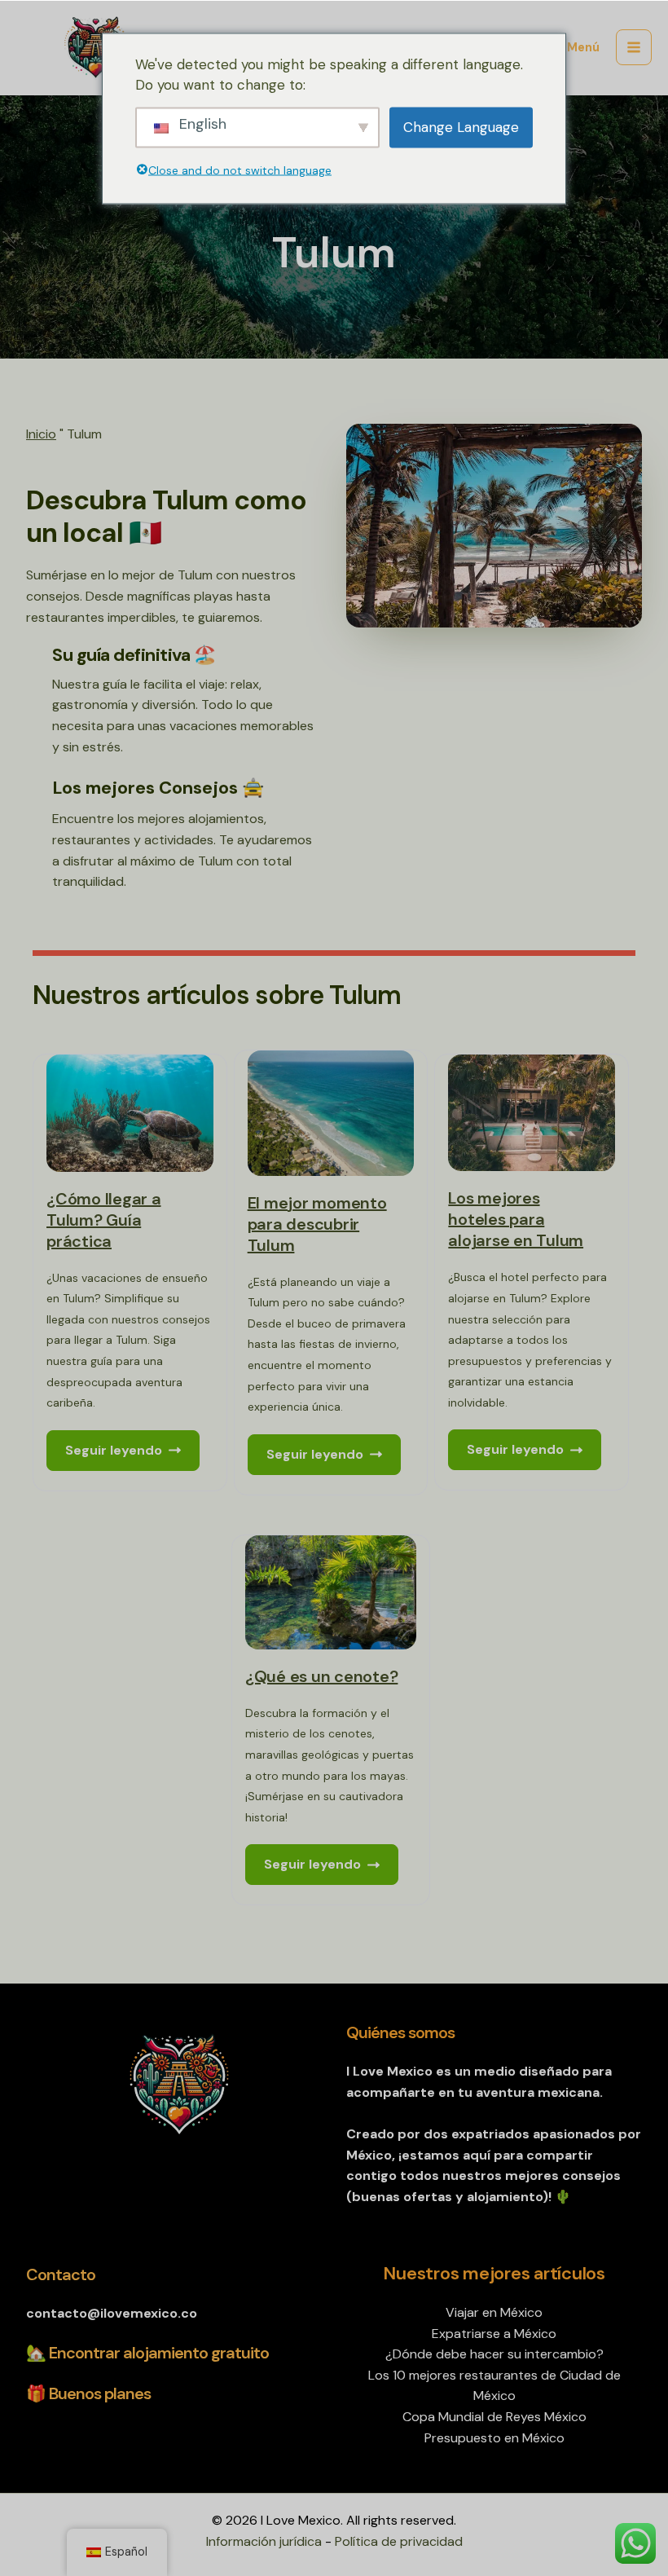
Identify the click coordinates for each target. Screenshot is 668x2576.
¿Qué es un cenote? (322, 1676)
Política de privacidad (399, 2541)
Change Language (461, 126)
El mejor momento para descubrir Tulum (317, 1224)
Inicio (41, 434)
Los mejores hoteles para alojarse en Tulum (516, 1219)
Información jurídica (264, 2541)
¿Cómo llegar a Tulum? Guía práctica (104, 1220)
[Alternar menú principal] (634, 47)
